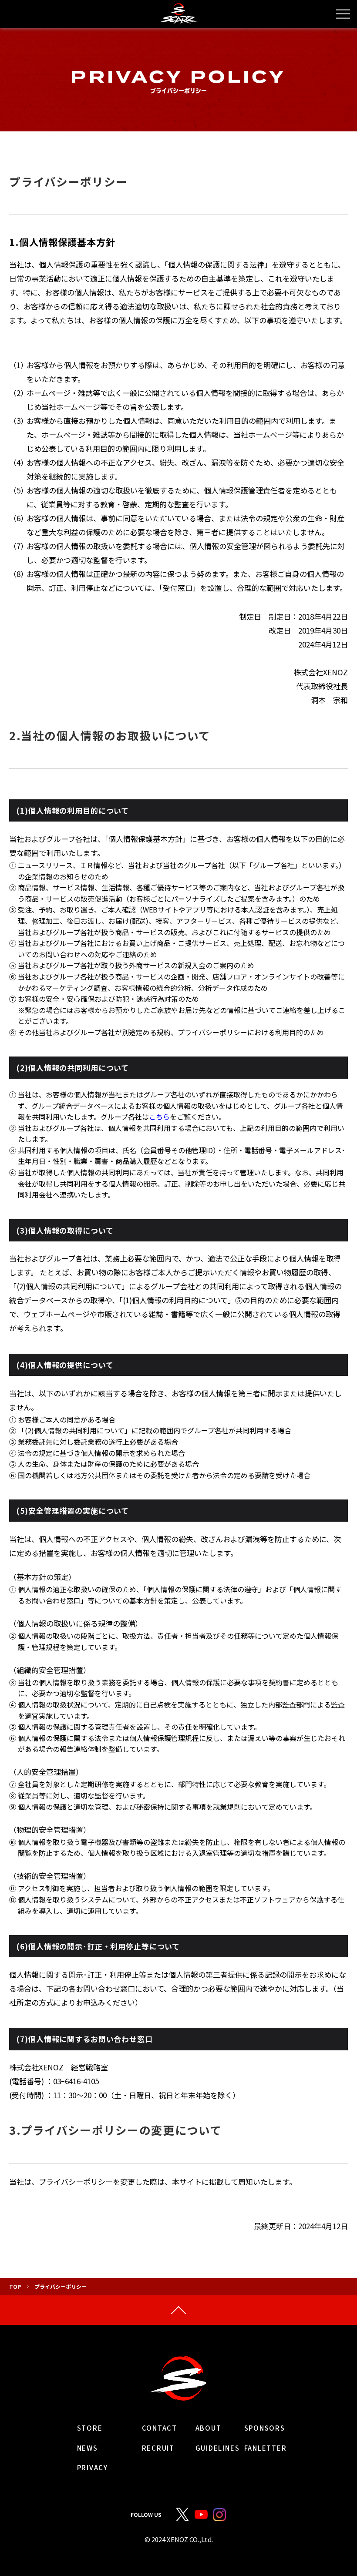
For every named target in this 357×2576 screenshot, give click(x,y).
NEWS (88, 2448)
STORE (90, 2428)
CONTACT (160, 2428)
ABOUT (209, 2428)
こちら (159, 1117)
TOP (15, 2286)
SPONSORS (265, 2428)
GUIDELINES (218, 2448)
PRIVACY (93, 2468)
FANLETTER (266, 2448)
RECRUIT (158, 2448)
